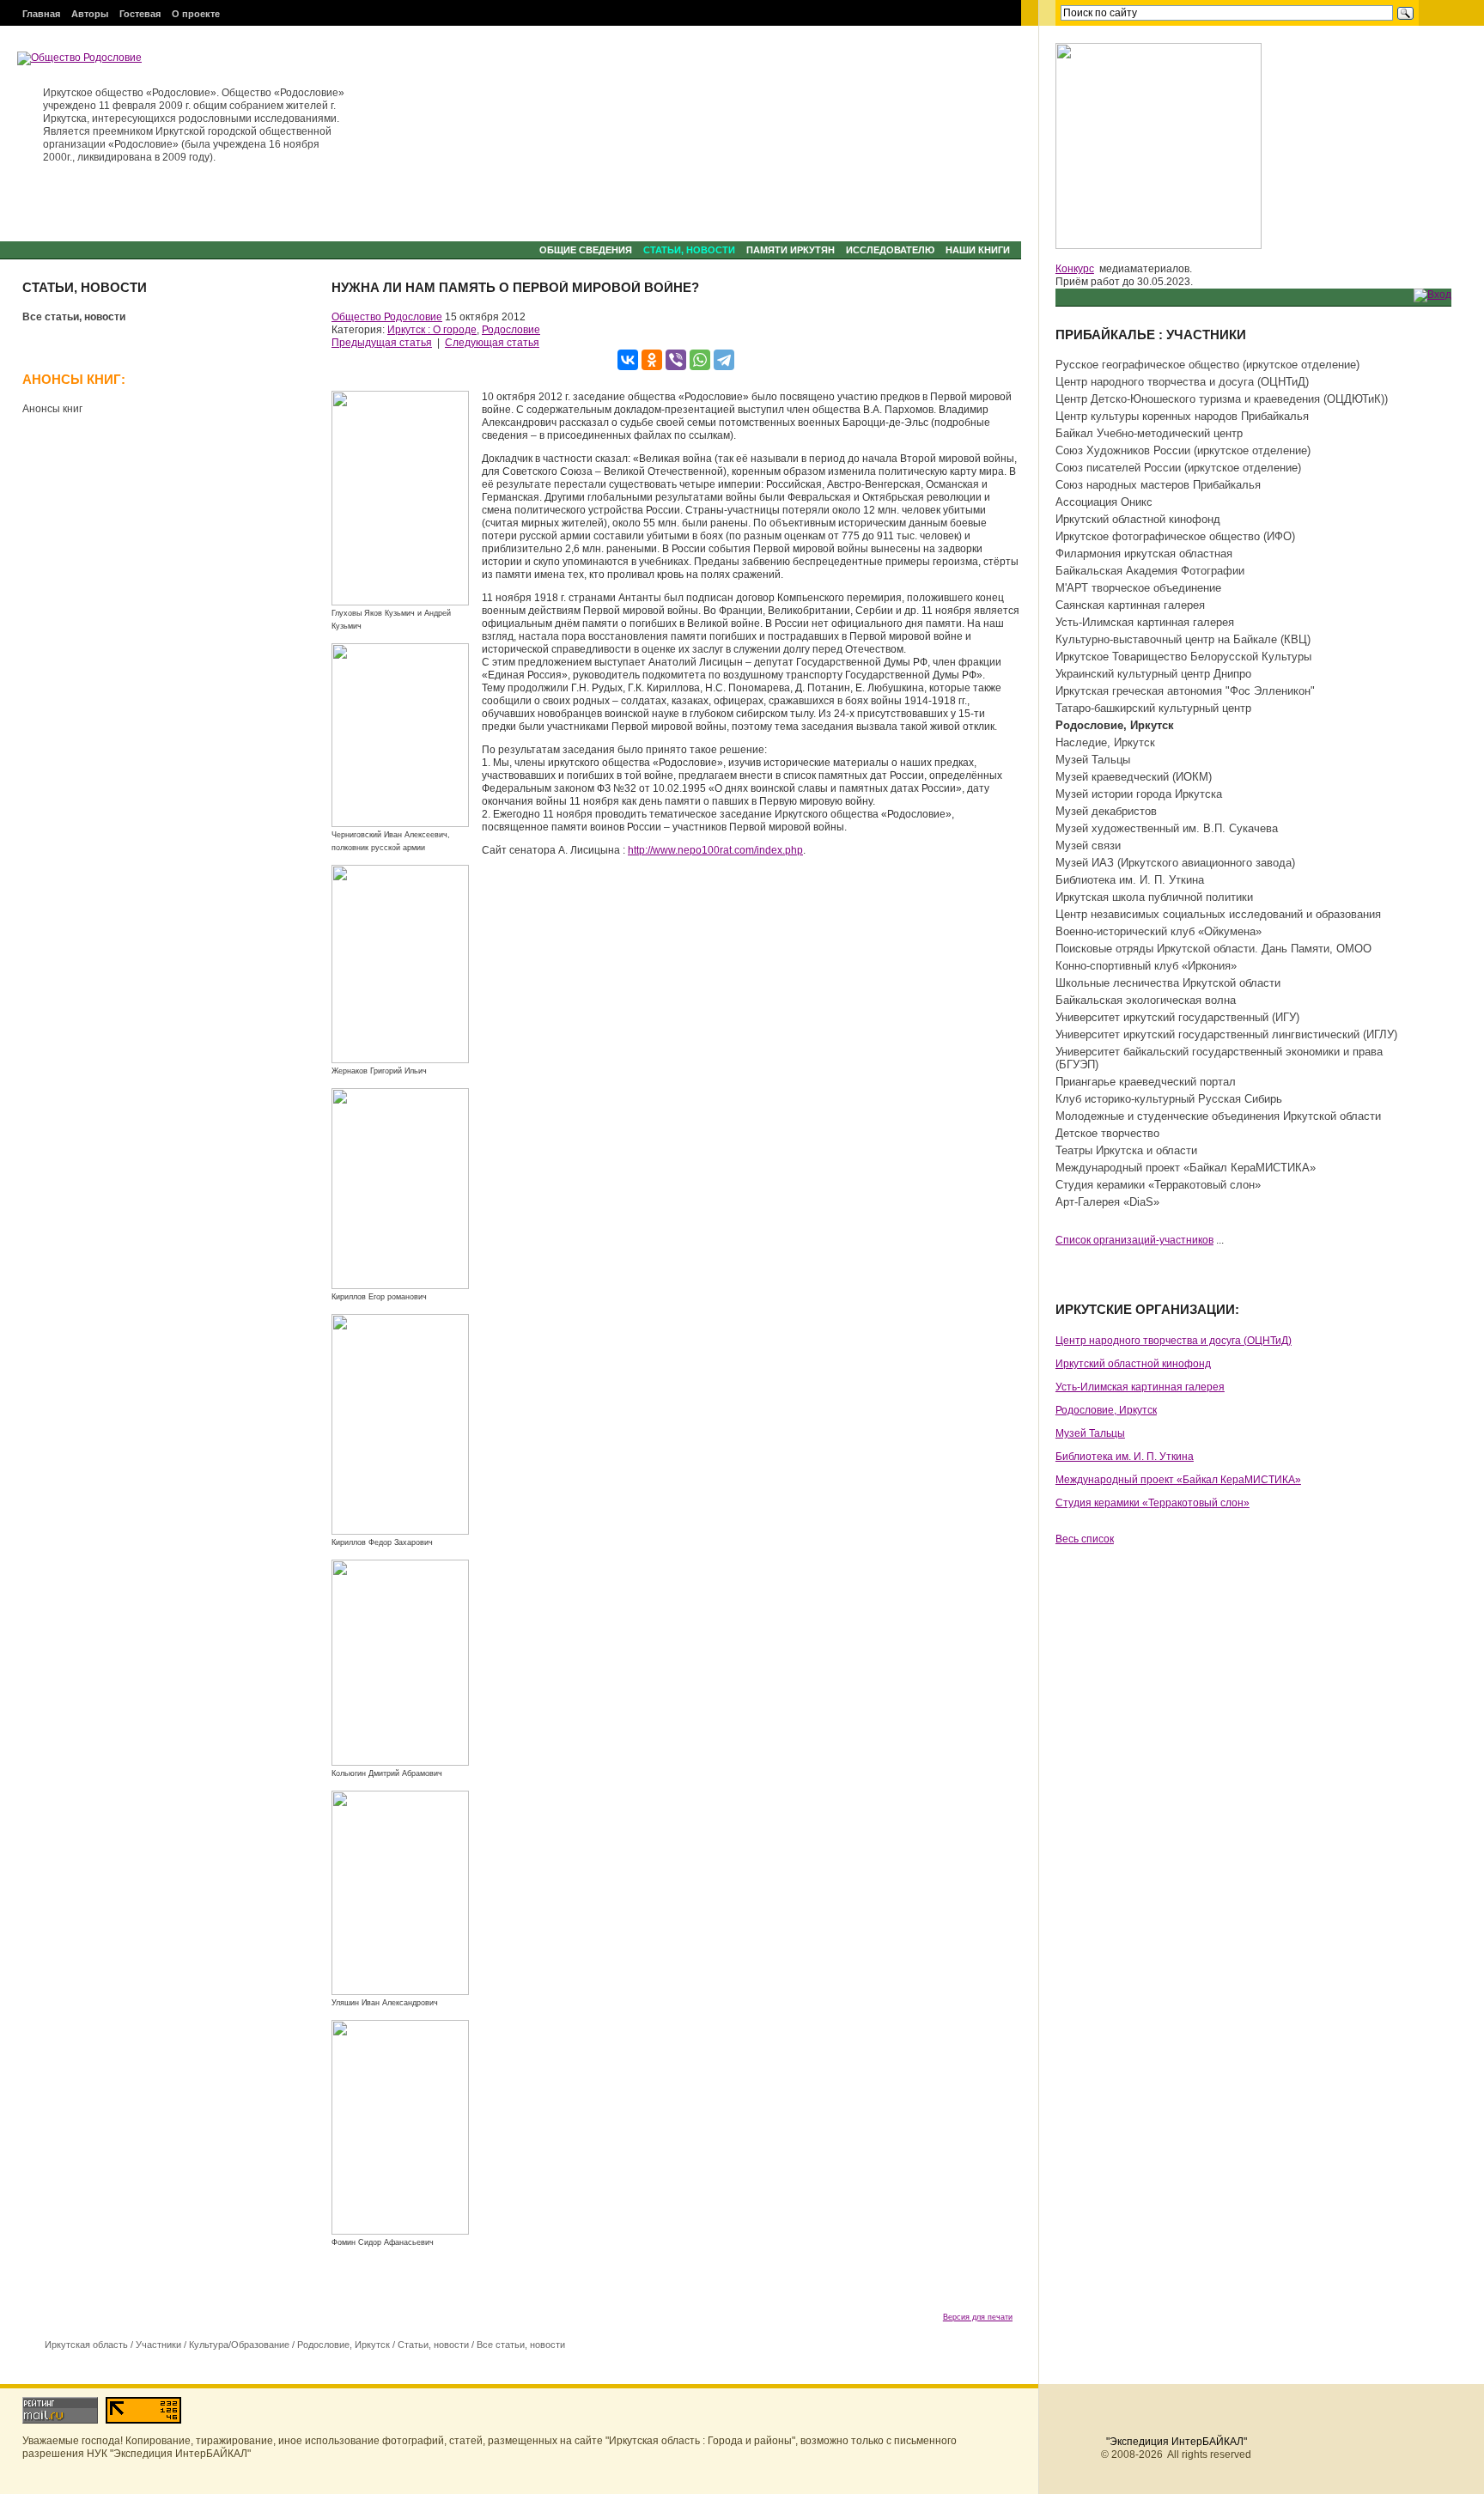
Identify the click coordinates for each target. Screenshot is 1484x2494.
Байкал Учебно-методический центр (1149, 433)
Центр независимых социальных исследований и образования (1218, 914)
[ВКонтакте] (628, 360)
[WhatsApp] (700, 360)
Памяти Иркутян (791, 250)
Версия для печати (978, 2317)
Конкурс (1075, 269)
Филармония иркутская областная (1144, 554)
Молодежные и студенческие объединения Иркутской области (1218, 1116)
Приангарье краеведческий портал (1146, 1082)
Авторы (90, 14)
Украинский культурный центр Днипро (1153, 674)
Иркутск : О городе (432, 330)
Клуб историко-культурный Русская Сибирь (1169, 1099)
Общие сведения (586, 250)
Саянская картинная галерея (1130, 605)
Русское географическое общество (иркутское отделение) (1207, 365)
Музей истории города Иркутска (1139, 794)
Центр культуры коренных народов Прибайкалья (1182, 416)
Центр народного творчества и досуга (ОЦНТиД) (1182, 382)
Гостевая (140, 14)
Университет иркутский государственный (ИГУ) (1177, 1017)
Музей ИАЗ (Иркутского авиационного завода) (1175, 863)
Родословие (511, 330)
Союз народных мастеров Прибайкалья (1158, 485)
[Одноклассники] (652, 360)
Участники (158, 2345)
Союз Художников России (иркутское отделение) (1183, 450)
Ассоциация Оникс (1104, 502)
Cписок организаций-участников (1134, 1240)
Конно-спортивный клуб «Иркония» (1146, 966)
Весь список (1085, 1539)
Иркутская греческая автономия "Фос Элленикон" (1185, 691)
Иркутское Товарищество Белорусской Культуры (1183, 657)
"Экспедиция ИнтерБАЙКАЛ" (1177, 2442)
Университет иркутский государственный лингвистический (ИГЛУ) (1226, 1034)
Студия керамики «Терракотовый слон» (1158, 1185)
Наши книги (978, 250)
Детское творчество (1107, 1133)
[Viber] (676, 360)
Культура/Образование (239, 2345)
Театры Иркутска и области (1126, 1150)
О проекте (196, 14)
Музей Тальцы (1093, 760)
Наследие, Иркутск (1105, 742)
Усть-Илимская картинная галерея (1145, 622)
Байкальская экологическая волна (1146, 1000)
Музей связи (1088, 846)
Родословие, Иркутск (344, 2345)
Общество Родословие (387, 317)
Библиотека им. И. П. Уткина (1130, 880)
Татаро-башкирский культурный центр (1153, 708)
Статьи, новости (689, 250)
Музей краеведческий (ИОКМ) (1134, 777)
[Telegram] (724, 360)
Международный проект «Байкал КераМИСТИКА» (1186, 1168)
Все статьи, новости (74, 317)
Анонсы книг (52, 409)
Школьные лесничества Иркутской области (1168, 983)
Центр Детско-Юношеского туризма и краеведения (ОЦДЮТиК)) (1222, 399)
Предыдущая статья (382, 343)
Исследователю (890, 250)
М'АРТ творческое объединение (1138, 588)
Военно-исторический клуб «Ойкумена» (1159, 931)
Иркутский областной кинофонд (1138, 519)
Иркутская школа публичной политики (1154, 897)
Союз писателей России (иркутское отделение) (1178, 468)
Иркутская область (86, 2345)
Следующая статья (492, 343)
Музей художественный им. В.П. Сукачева (1167, 828)
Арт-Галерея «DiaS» (1107, 1202)
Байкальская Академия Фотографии (1150, 571)
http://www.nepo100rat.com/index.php (715, 850)
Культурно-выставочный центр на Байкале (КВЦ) (1183, 639)
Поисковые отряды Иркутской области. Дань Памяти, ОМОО (1213, 949)
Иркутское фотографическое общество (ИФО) (1175, 536)
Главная (41, 14)
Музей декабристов (1106, 811)
